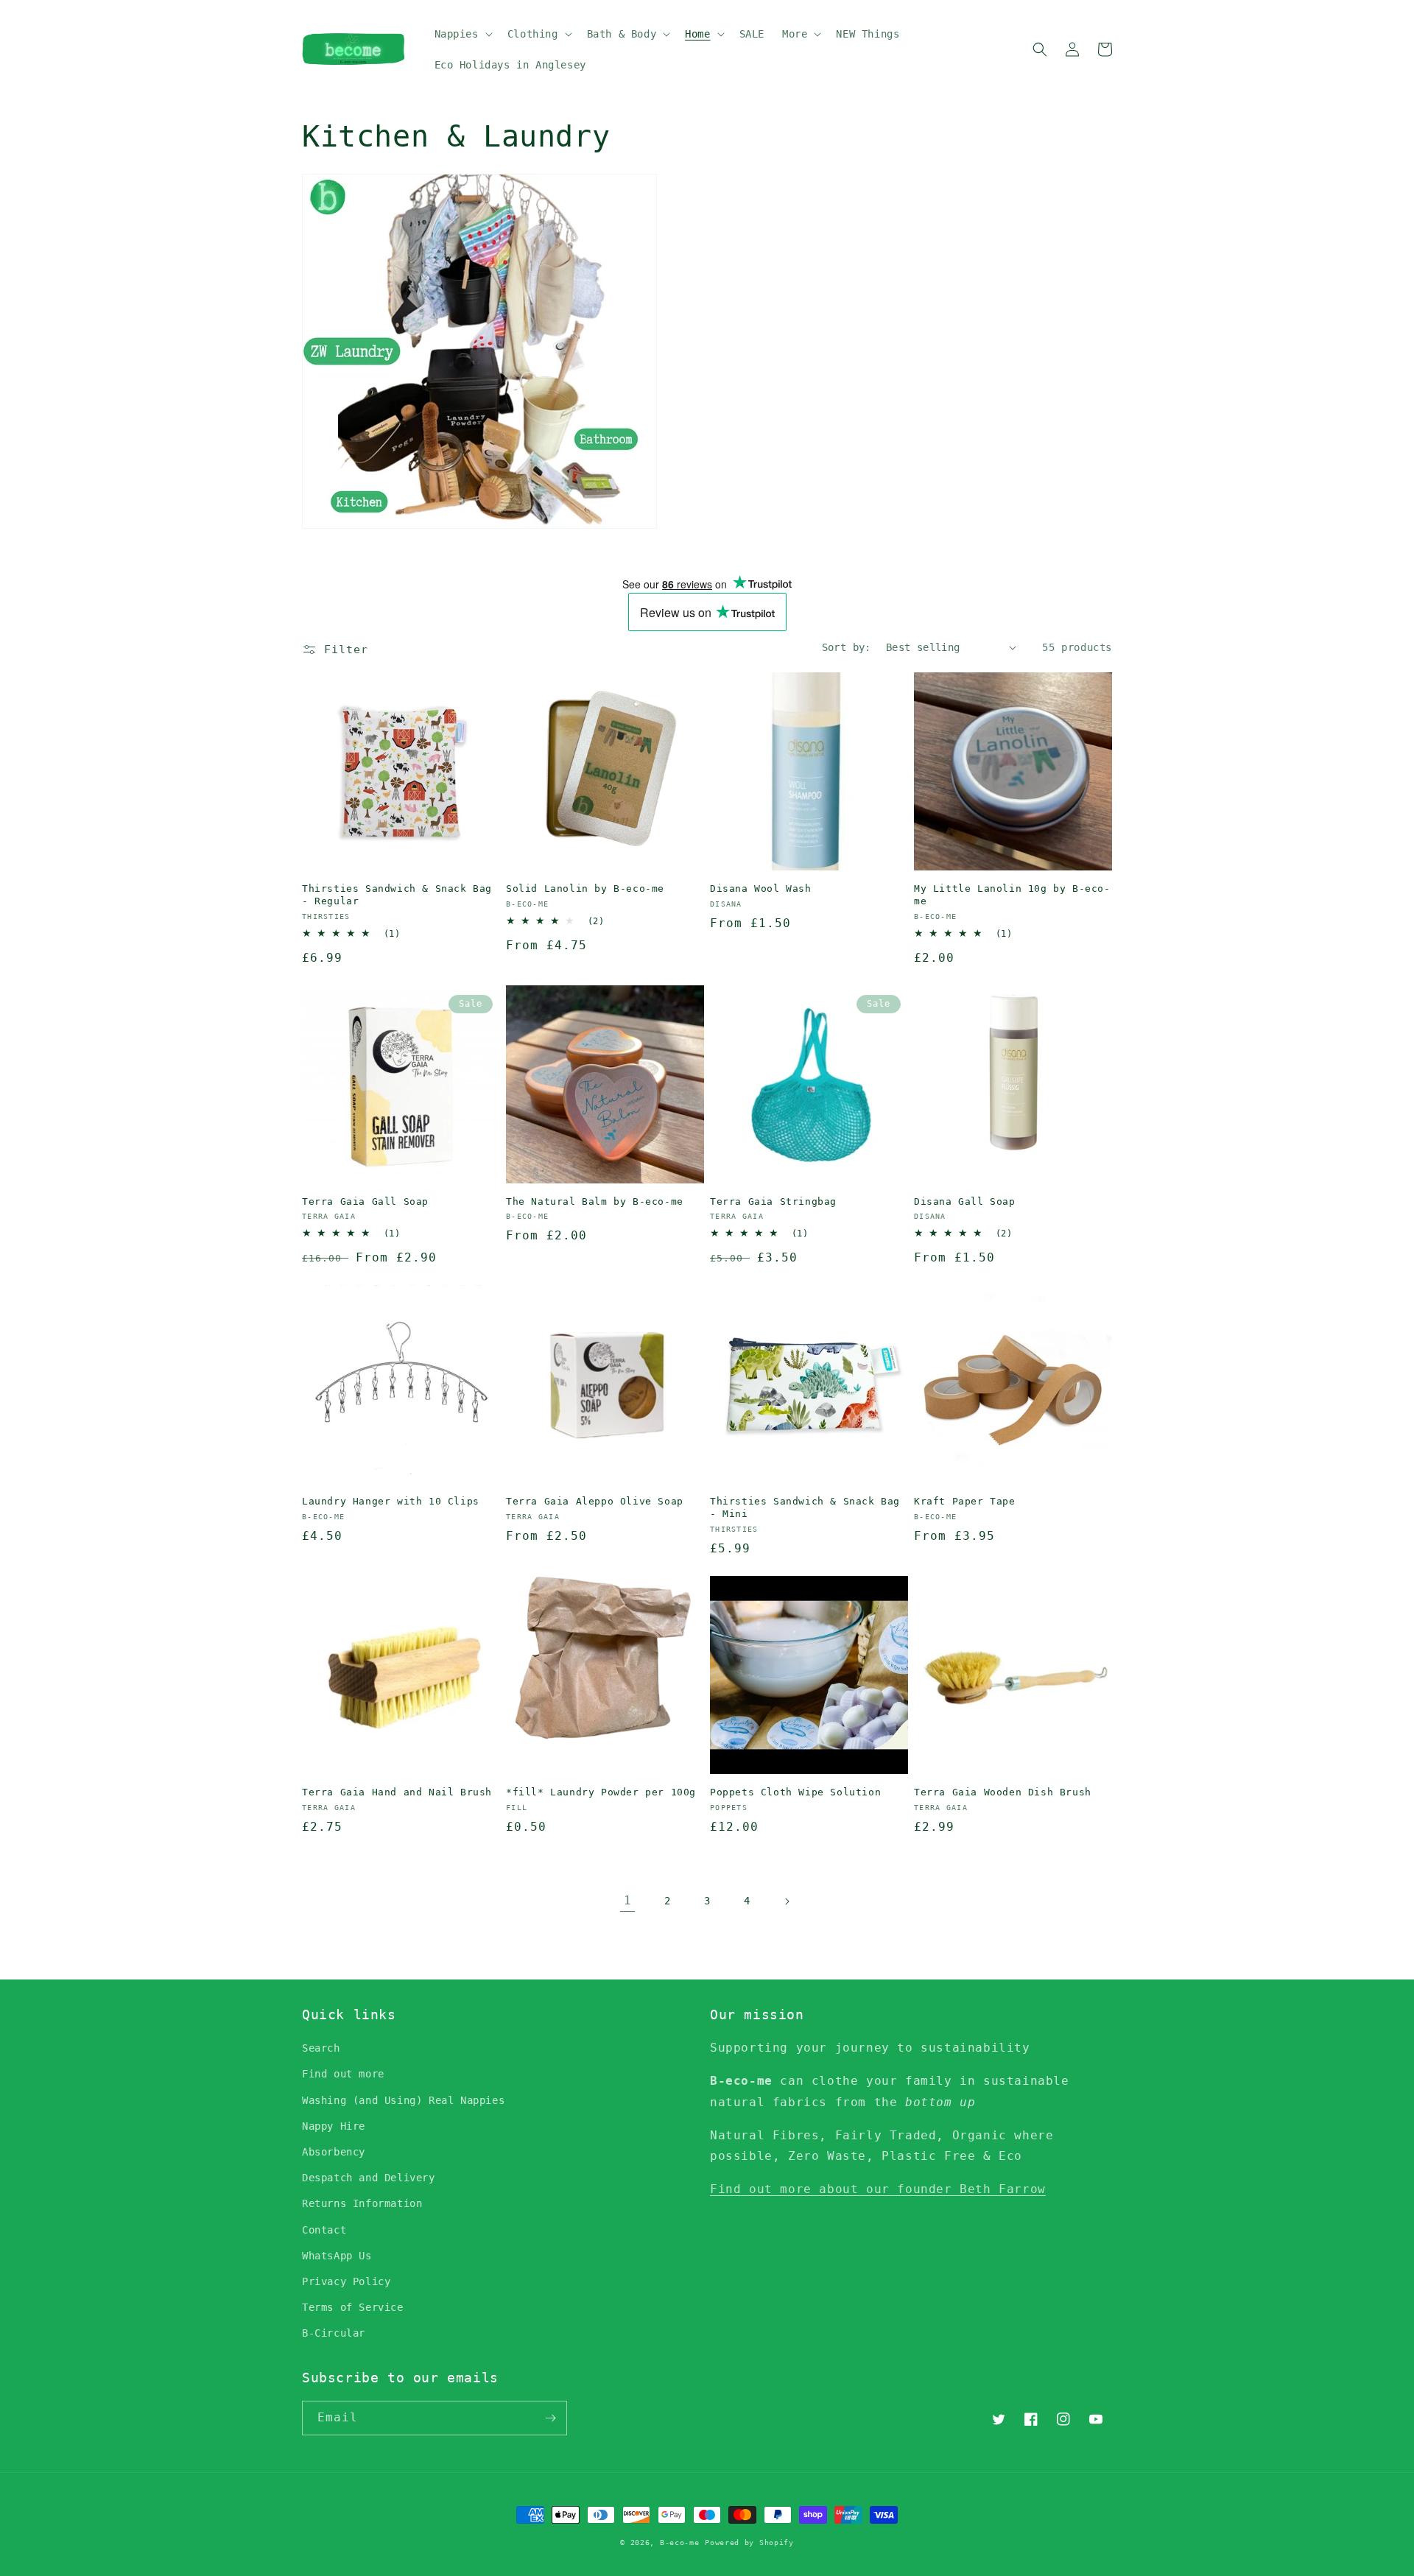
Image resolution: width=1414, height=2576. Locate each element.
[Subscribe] (550, 2418)
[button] (462, 34)
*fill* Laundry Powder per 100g (601, 1792)
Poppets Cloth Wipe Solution (795, 1792)
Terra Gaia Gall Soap (365, 1201)
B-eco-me (680, 2542)
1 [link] (628, 1900)
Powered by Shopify (749, 2542)
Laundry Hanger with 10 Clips (391, 1501)
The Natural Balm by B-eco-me (595, 1201)
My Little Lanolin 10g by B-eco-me (1012, 895)
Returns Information (362, 2203)
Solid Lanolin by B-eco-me (585, 888)
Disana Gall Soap (965, 1201)
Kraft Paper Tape (965, 1501)
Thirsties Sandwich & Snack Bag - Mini (805, 1507)
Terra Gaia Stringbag (773, 1201)
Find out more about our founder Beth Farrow (878, 2189)
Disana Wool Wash (761, 888)
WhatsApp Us (337, 2256)
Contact (324, 2230)
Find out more (343, 2074)
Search (321, 2048)
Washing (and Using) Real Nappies (403, 2100)
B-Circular (334, 2333)
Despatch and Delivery (369, 2178)
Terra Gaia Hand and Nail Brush (397, 1792)
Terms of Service (353, 2307)
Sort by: (847, 647)
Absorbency (334, 2152)
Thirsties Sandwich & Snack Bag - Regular (397, 895)
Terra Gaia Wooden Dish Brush (1003, 1792)
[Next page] (787, 1901)
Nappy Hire (334, 2126)
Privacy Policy (346, 2281)
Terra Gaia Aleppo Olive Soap (595, 1501)
